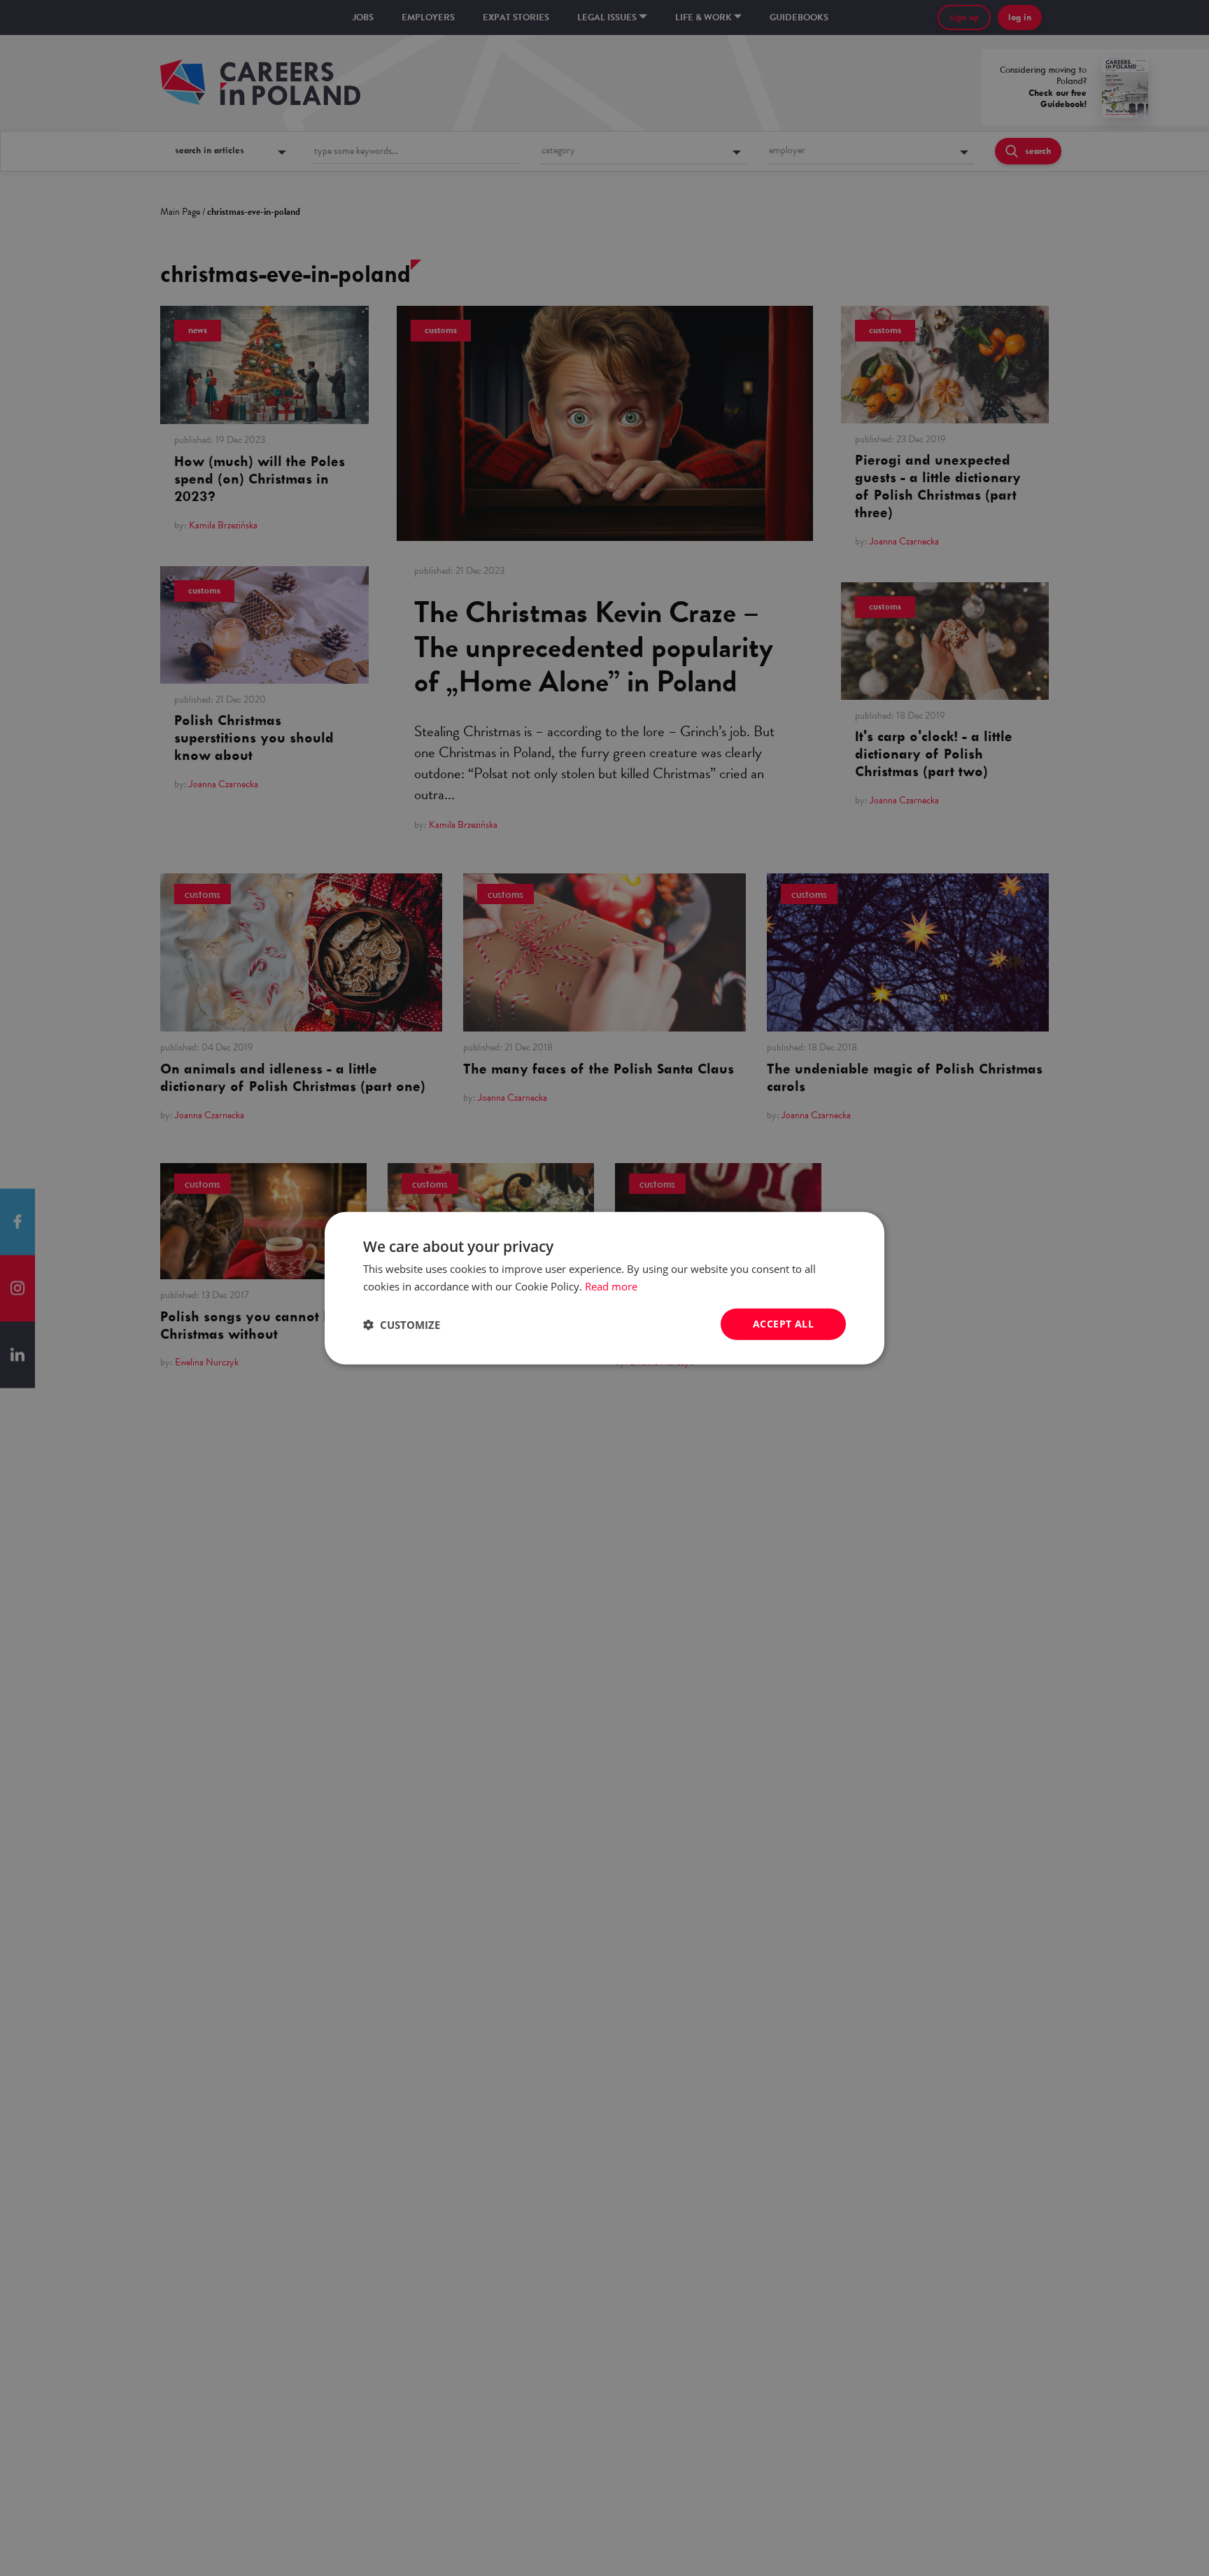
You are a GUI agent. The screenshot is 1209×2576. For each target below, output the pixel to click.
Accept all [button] (783, 1324)
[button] (402, 1324)
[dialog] (604, 1288)
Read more (611, 1286)
